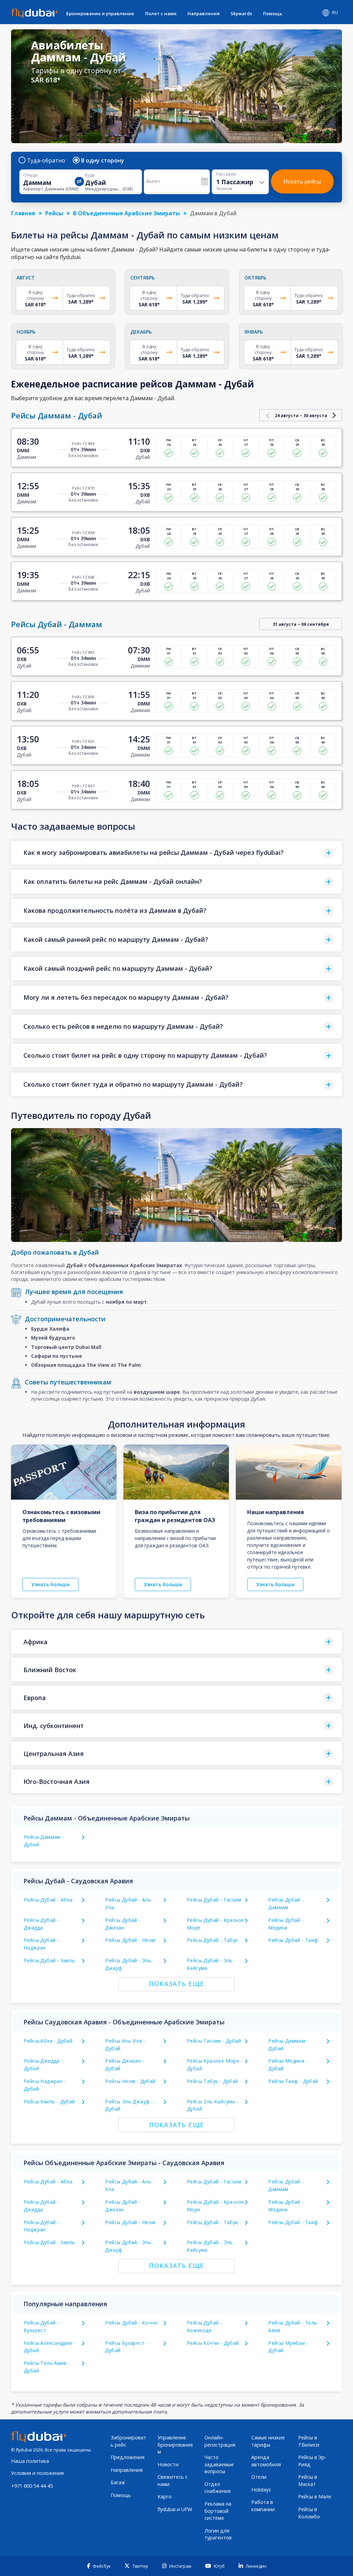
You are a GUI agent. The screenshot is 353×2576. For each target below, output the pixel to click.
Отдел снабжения (218, 2488)
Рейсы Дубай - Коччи (131, 2323)
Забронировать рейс (128, 2441)
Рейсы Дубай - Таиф (293, 1940)
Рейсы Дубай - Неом (130, 1940)
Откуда (30, 175)
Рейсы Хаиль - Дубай (49, 2101)
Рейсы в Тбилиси (309, 2441)
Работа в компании (263, 2506)
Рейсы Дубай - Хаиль (49, 1960)
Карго (165, 2496)
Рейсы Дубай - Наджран (41, 2226)
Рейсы (54, 213)
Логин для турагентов (218, 2534)
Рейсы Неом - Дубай (130, 2081)
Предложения (128, 2457)
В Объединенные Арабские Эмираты (127, 213)
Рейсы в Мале (315, 2496)
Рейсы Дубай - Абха (48, 1900)
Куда (90, 175)
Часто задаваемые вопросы (219, 2464)
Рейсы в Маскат (308, 2480)
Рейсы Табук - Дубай (213, 2081)
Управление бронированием (175, 2445)
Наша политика (30, 2461)
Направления (204, 13)
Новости (168, 2464)
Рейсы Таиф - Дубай (293, 2081)
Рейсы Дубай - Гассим (214, 1900)
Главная (23, 213)
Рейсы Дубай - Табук (213, 1940)
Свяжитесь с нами (173, 2480)
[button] (176, 853)
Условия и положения (37, 2473)
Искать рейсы (302, 181)
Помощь (273, 13)
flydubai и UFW (175, 2509)
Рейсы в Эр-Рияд (312, 2461)
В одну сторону (103, 160)
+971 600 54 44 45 (32, 2486)
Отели (259, 2477)
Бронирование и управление (100, 13)
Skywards (241, 13)
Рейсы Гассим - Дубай (214, 2041)
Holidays (261, 2490)
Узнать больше (51, 1584)
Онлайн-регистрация (220, 2441)
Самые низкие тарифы (268, 2441)
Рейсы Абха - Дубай (48, 2041)
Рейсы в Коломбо (309, 2513)
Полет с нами (161, 13)
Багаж (118, 2482)
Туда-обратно (46, 160)
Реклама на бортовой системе (218, 2511)
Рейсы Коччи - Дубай (213, 2343)
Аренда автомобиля (266, 2461)
